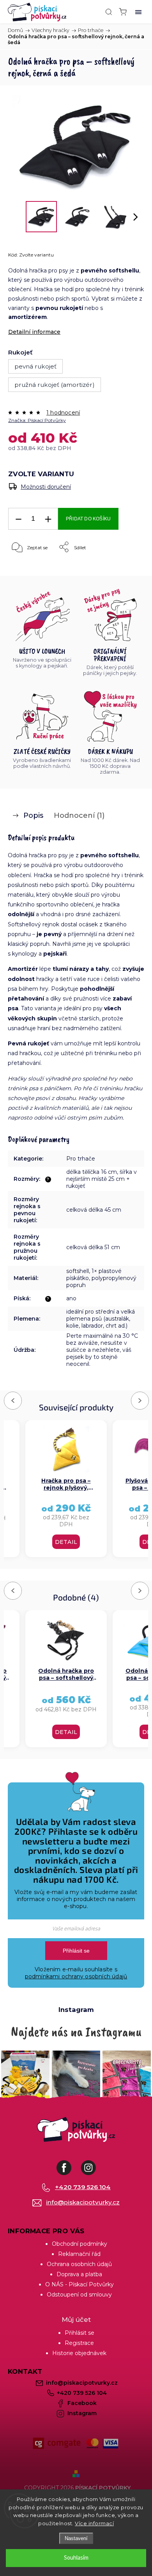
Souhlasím (76, 2558)
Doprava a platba (79, 2274)
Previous (14, 1400)
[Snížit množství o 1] (18, 519)
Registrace (79, 2343)
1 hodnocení (63, 413)
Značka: (37, 420)
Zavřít (126, 567)
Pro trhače (81, 1159)
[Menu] (138, 12)
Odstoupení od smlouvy (79, 2295)
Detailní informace (34, 332)
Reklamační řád (79, 2254)
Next (140, 1400)
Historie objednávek (79, 2353)
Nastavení (76, 2538)
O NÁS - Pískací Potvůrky (80, 2284)
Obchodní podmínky (80, 2244)
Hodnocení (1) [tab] (79, 815)
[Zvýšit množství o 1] (48, 519)
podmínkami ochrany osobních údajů (76, 1976)
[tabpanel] (66, 1489)
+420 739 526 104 (83, 2187)
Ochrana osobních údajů (79, 2264)
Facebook (70, 2164)
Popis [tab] (33, 815)
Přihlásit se (76, 1951)
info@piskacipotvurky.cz (83, 2202)
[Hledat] (109, 12)
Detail (66, 1542)
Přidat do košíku (88, 519)
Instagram (94, 2164)
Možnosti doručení (46, 487)
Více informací (94, 2523)
